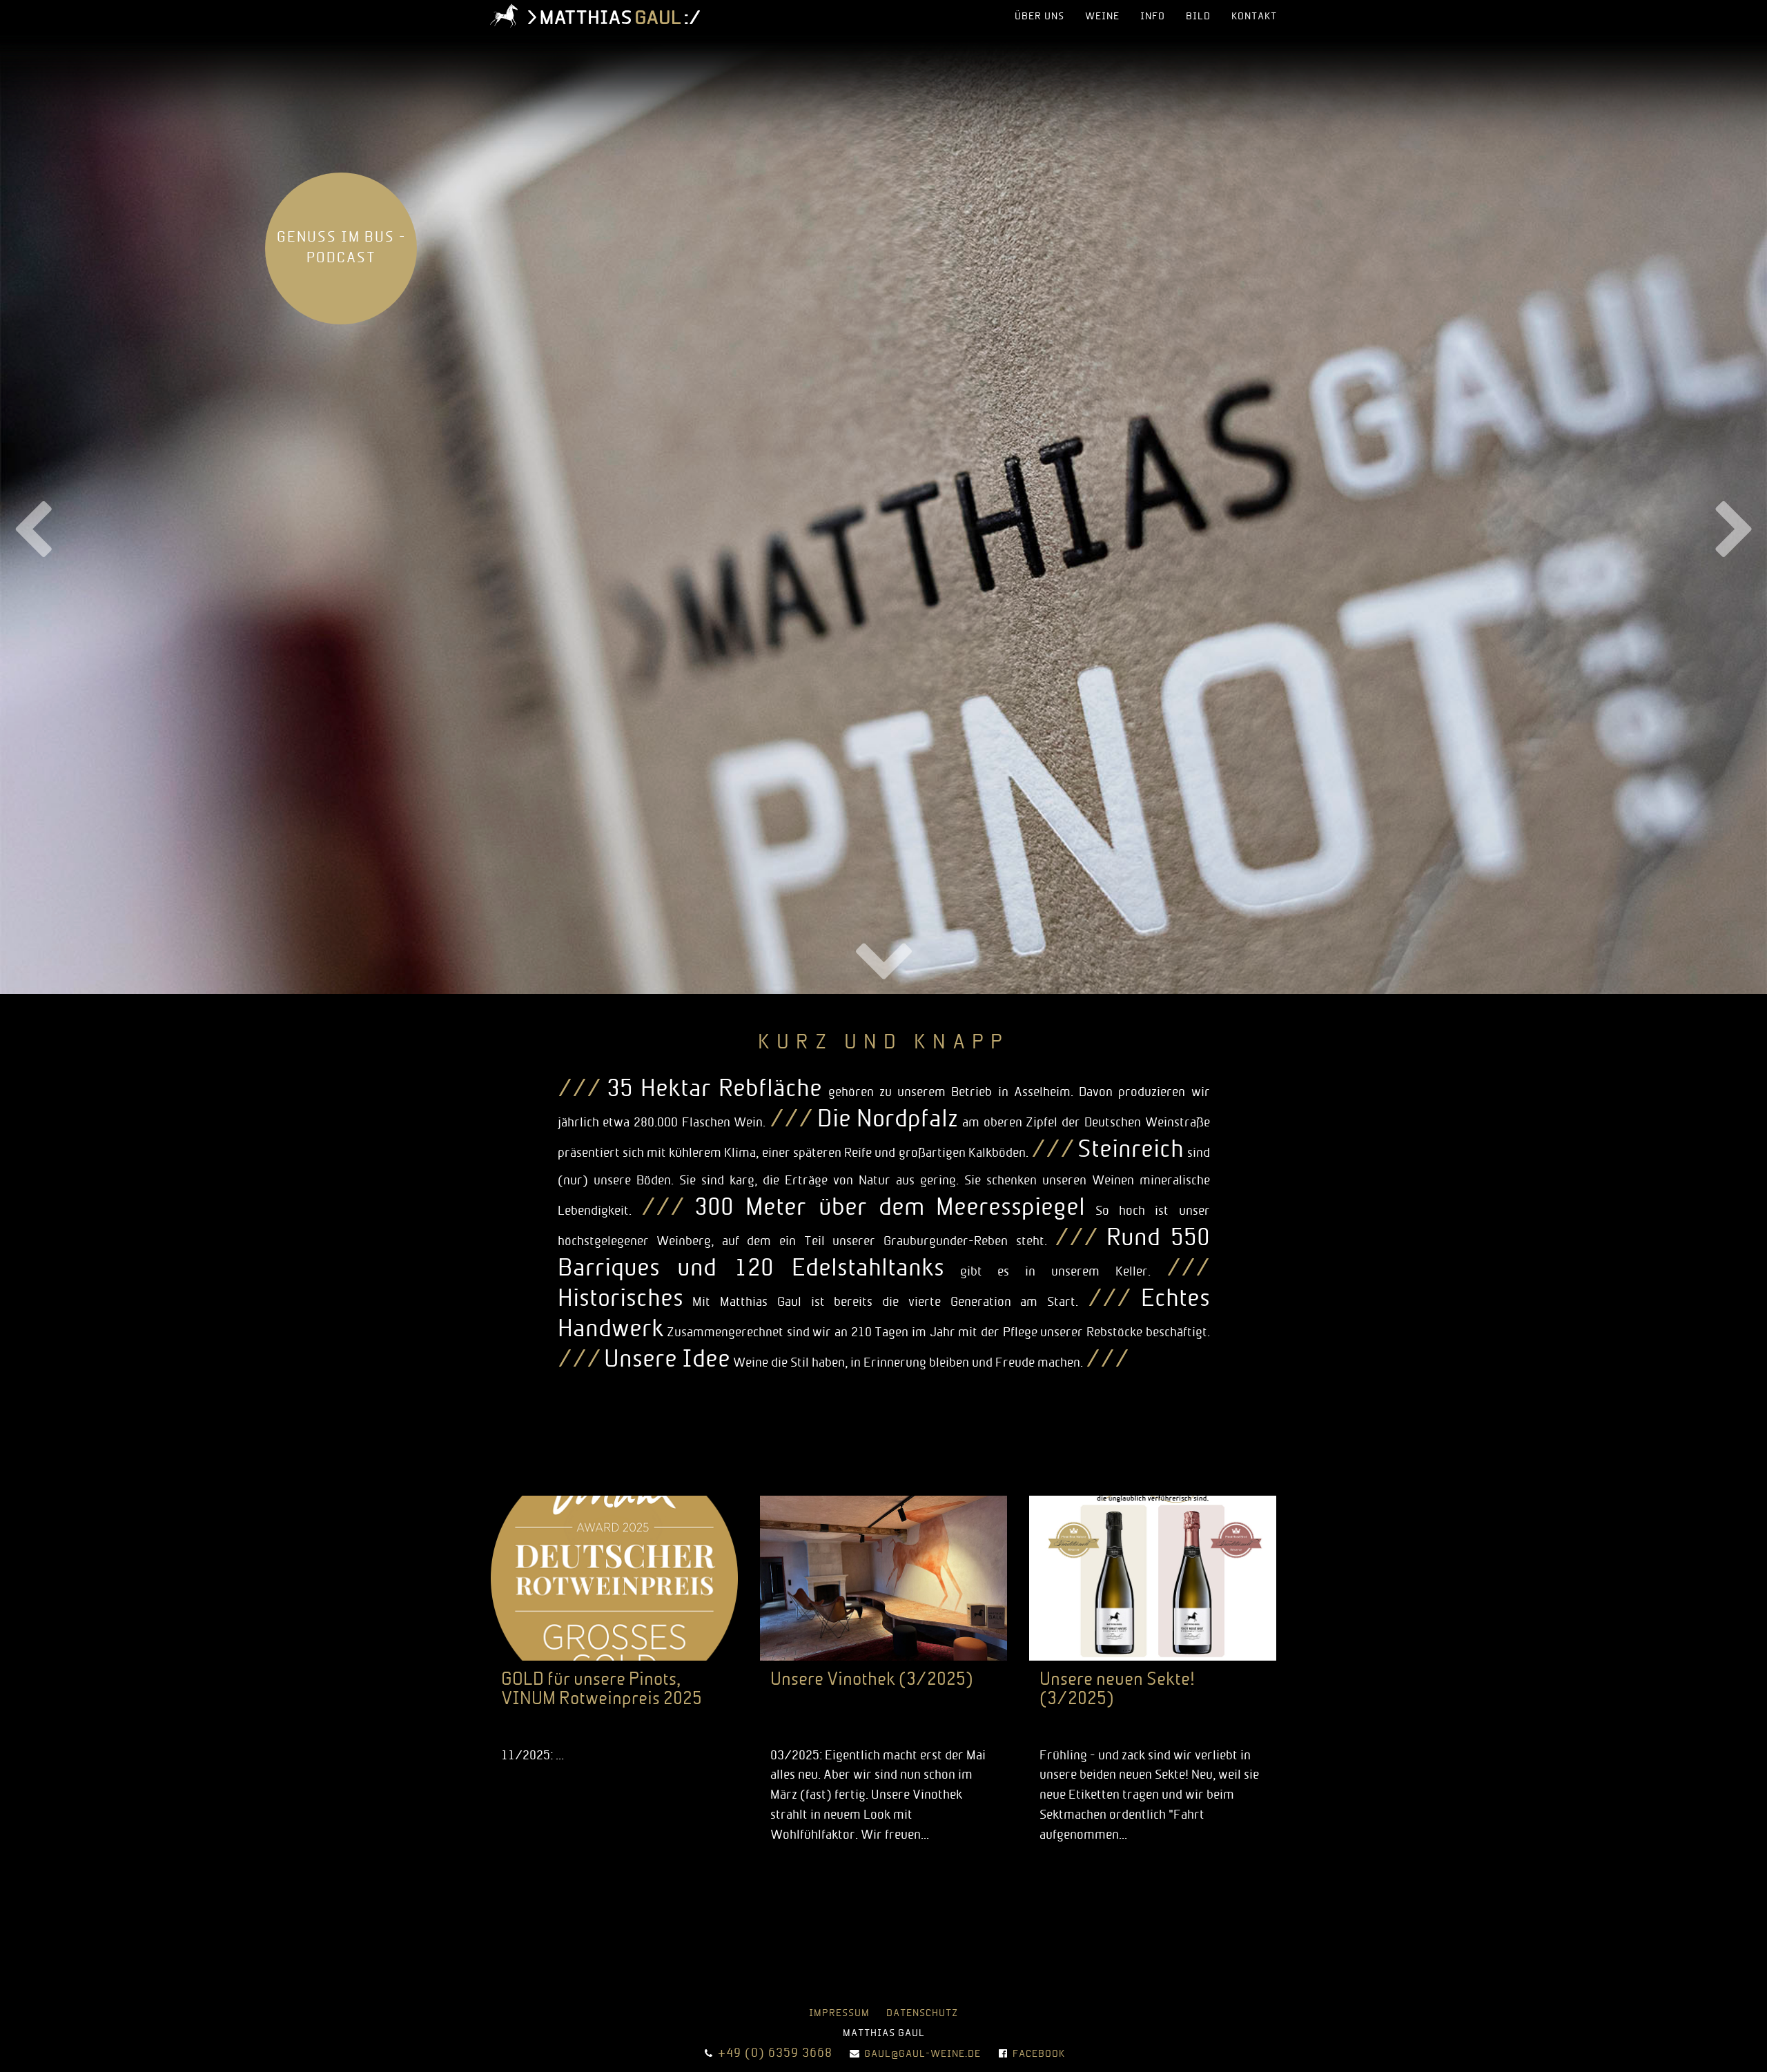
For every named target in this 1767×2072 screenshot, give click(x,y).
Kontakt (1254, 17)
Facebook (1039, 2054)
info (1153, 17)
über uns (1039, 17)
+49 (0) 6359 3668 (775, 2054)
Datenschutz (922, 2014)
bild (1198, 17)
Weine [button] (1102, 17)
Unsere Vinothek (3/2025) (872, 1680)
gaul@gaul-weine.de (922, 2054)
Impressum (839, 2014)
